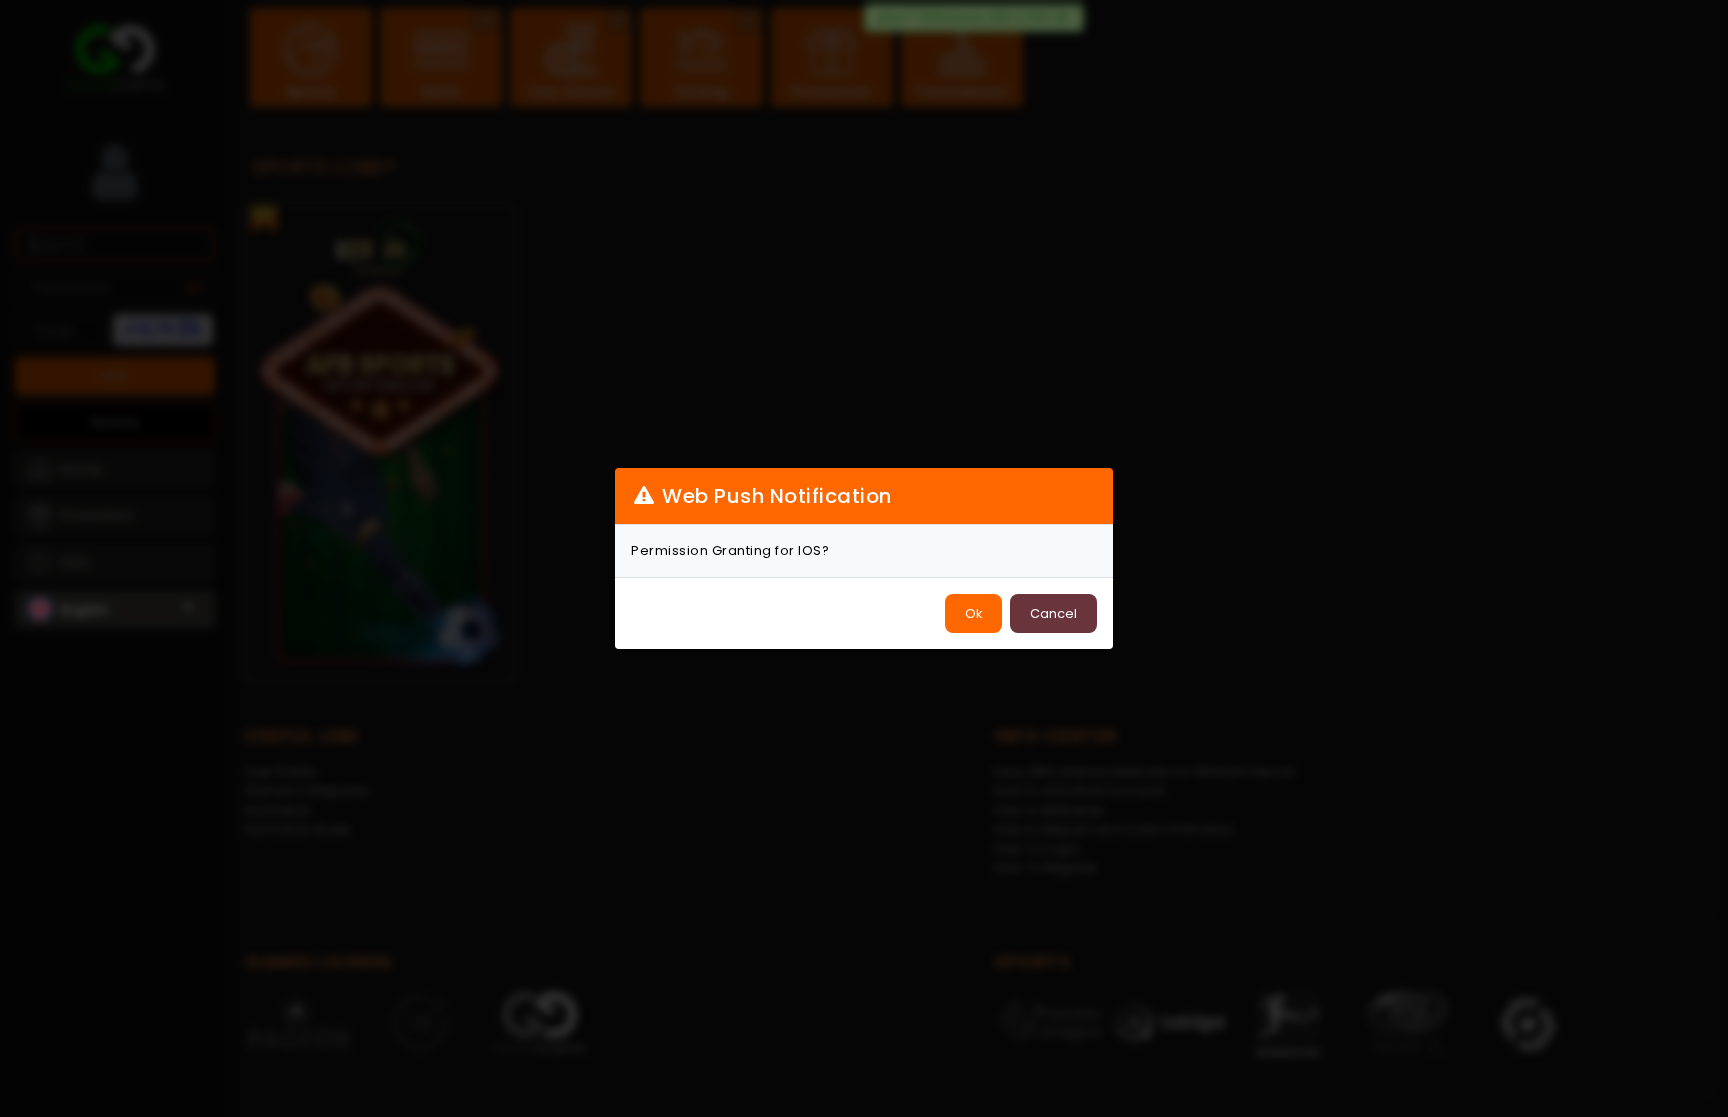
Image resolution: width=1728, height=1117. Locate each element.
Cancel (1053, 613)
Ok (973, 613)
